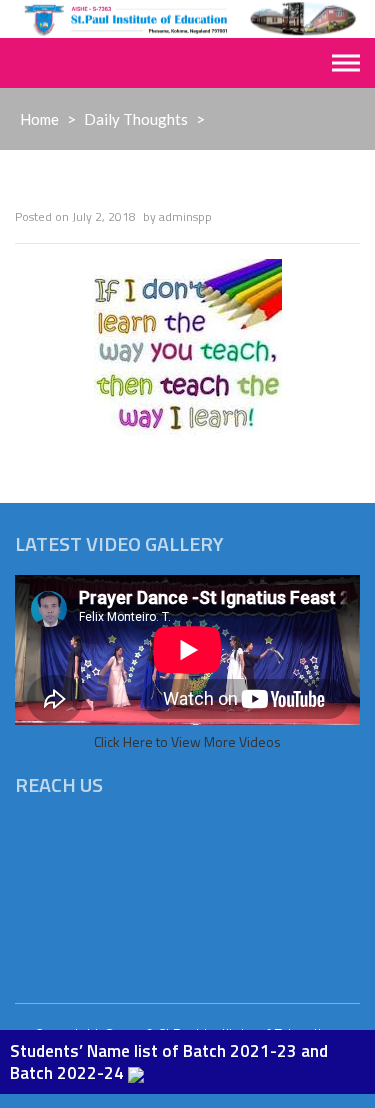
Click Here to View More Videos (187, 741)
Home (39, 119)
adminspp (185, 216)
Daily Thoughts (136, 119)
